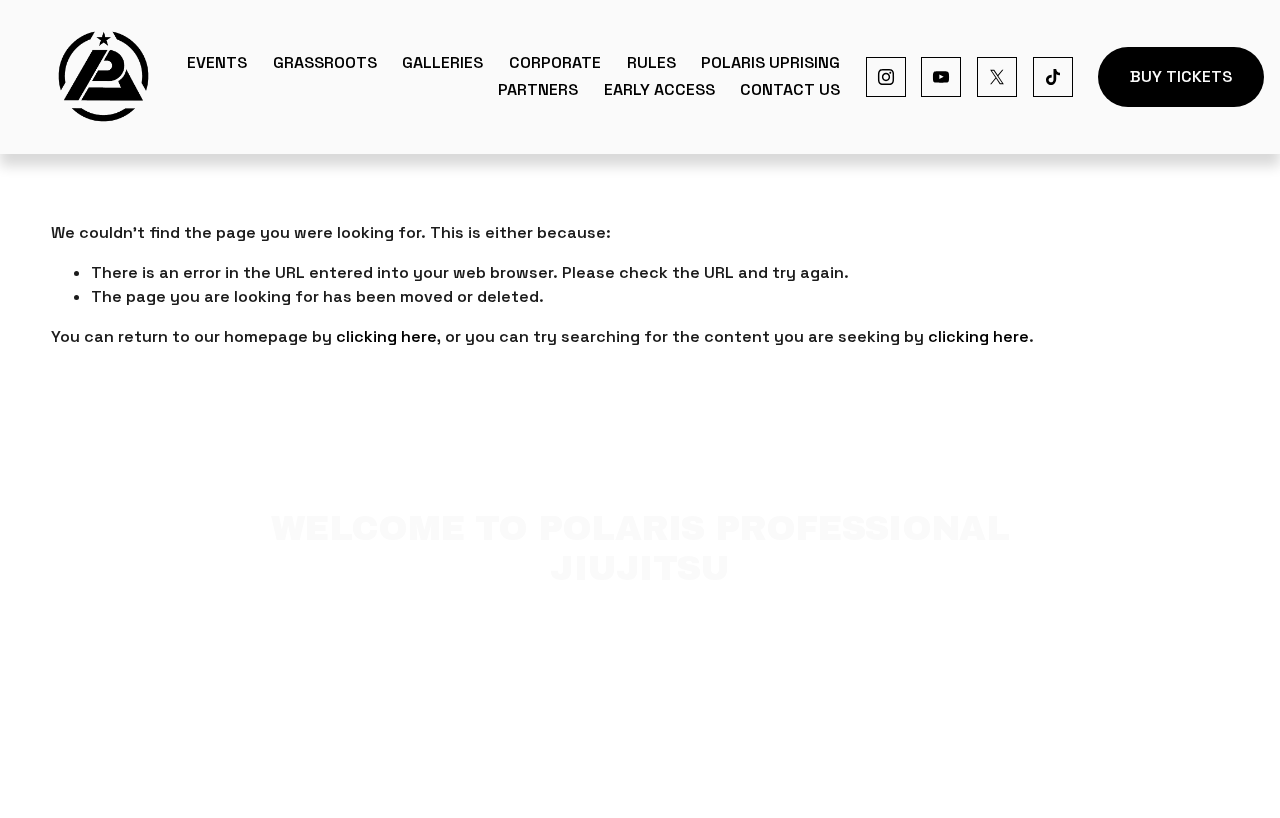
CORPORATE (555, 62)
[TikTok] (1053, 77)
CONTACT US (790, 89)
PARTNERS (538, 89)
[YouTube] (941, 77)
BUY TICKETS (1181, 76)
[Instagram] (886, 77)
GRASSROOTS (325, 62)
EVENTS (217, 62)
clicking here (386, 336)
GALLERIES (442, 62)
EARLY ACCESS (659, 89)
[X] (997, 77)
